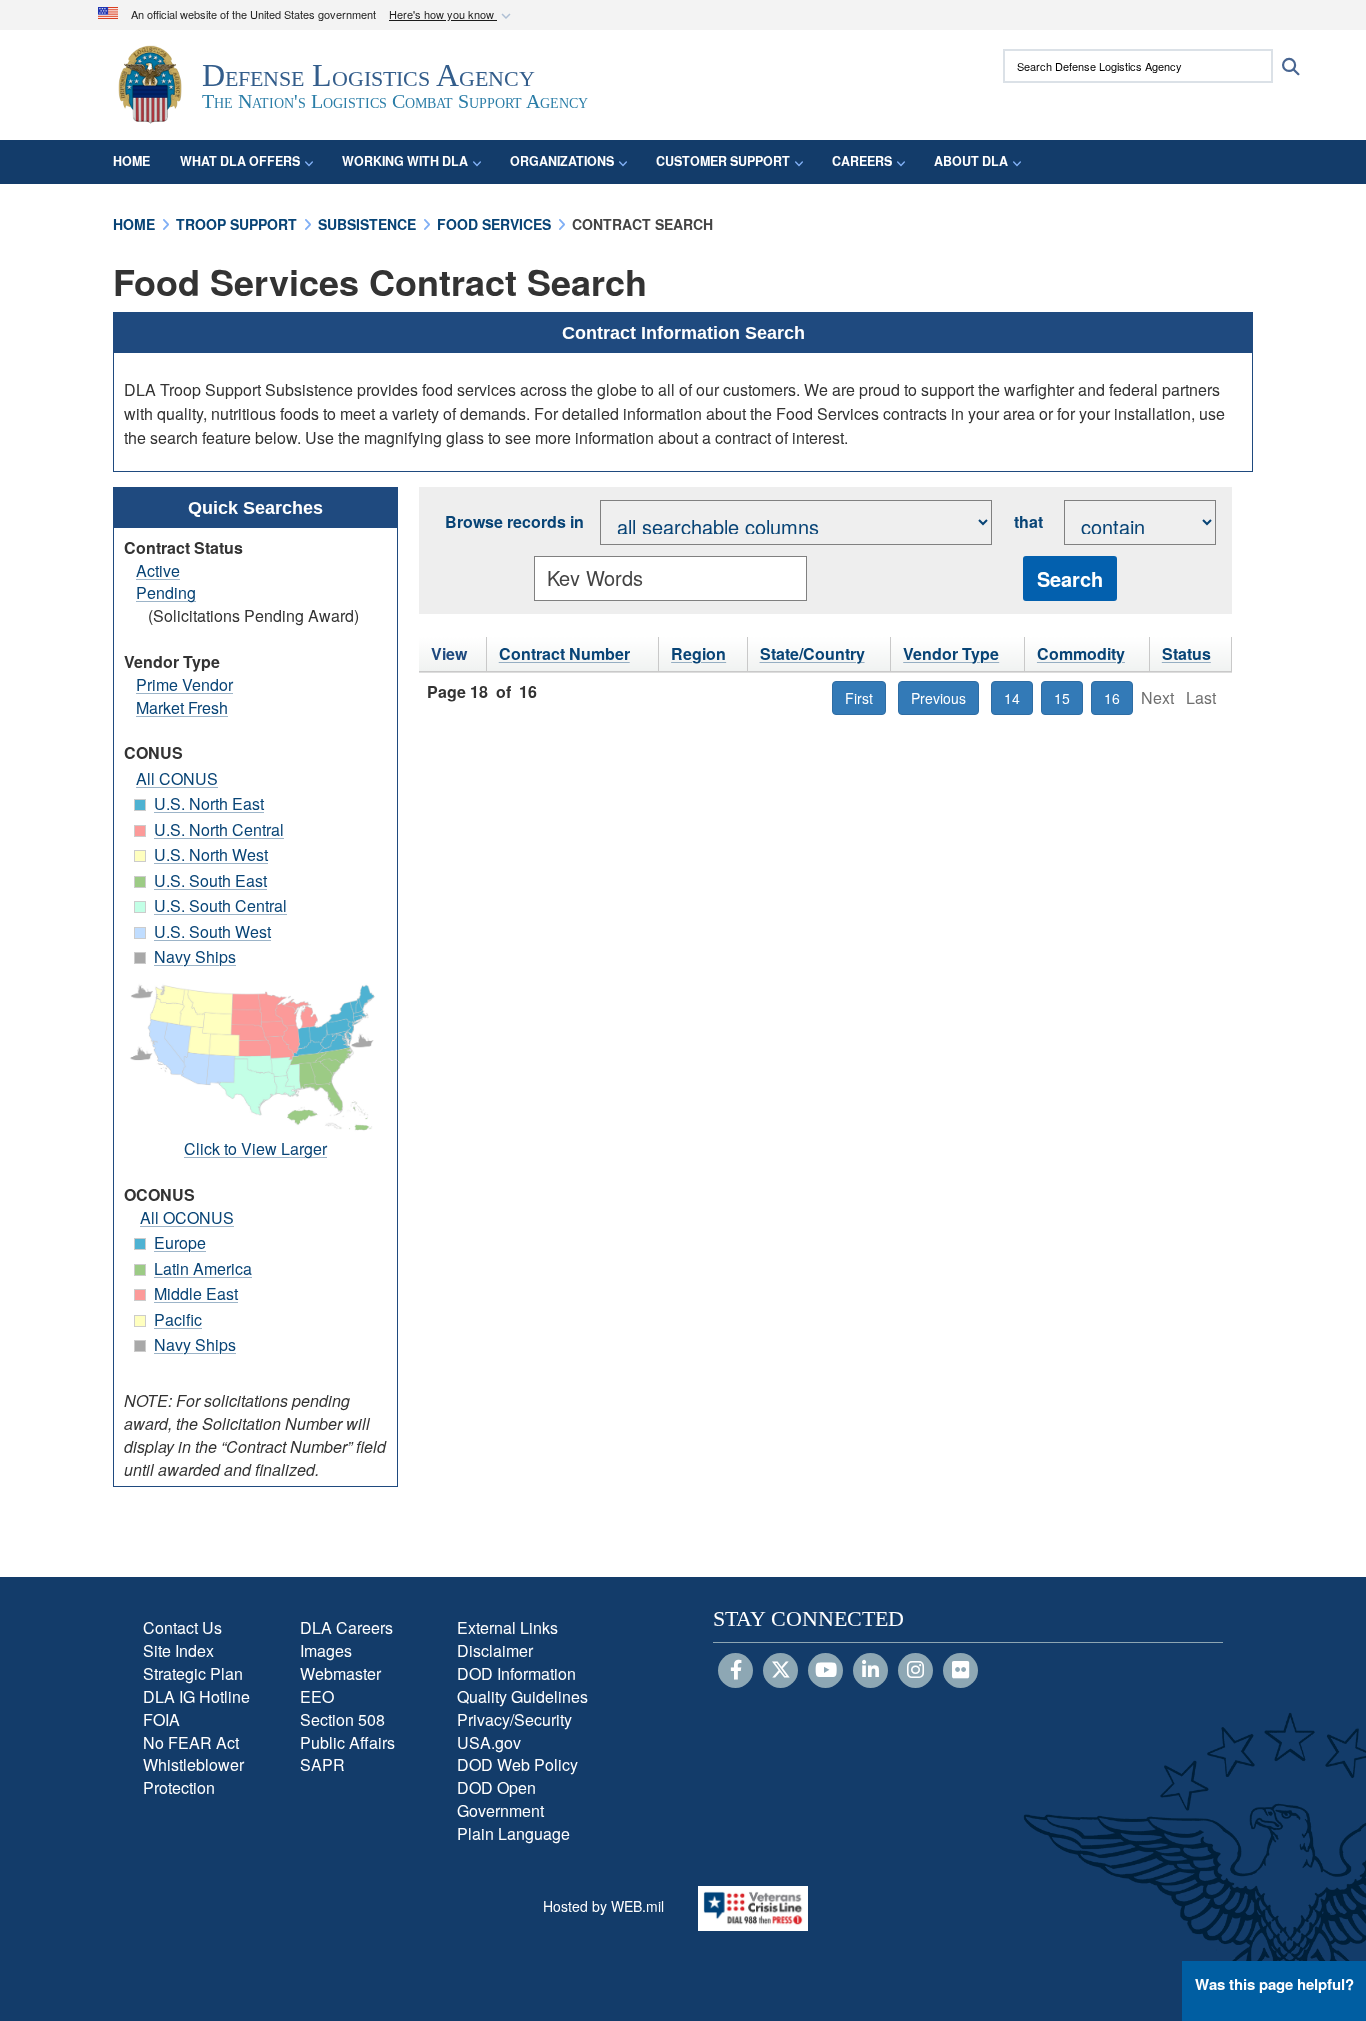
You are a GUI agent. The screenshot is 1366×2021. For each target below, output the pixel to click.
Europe (180, 1242)
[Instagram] (915, 1671)
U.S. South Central (220, 905)
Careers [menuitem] (862, 161)
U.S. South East (210, 880)
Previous (938, 698)
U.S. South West (212, 931)
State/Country (812, 653)
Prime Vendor (184, 684)
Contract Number (564, 653)
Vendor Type (951, 653)
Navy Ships (195, 956)
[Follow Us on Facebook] (735, 1671)
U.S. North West (211, 854)
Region (698, 653)
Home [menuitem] (131, 161)
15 (1062, 698)
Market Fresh (182, 707)
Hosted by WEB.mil (603, 1906)
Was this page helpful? (1274, 1984)
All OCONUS (187, 1217)
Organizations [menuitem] (562, 161)
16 (1112, 698)
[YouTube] (825, 1671)
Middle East (196, 1293)
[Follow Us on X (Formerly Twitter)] (780, 1671)
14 (1012, 698)
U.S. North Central (219, 829)
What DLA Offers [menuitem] (240, 161)
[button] (452, 15)
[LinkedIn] (870, 1671)
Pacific (178, 1319)
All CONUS (177, 778)
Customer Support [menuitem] (723, 161)
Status (1186, 653)
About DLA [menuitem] (971, 161)
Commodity (1081, 653)
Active (158, 570)
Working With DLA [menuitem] (405, 161)
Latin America (203, 1268)
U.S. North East (209, 803)
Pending (166, 592)
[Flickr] (960, 1671)
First (859, 698)
